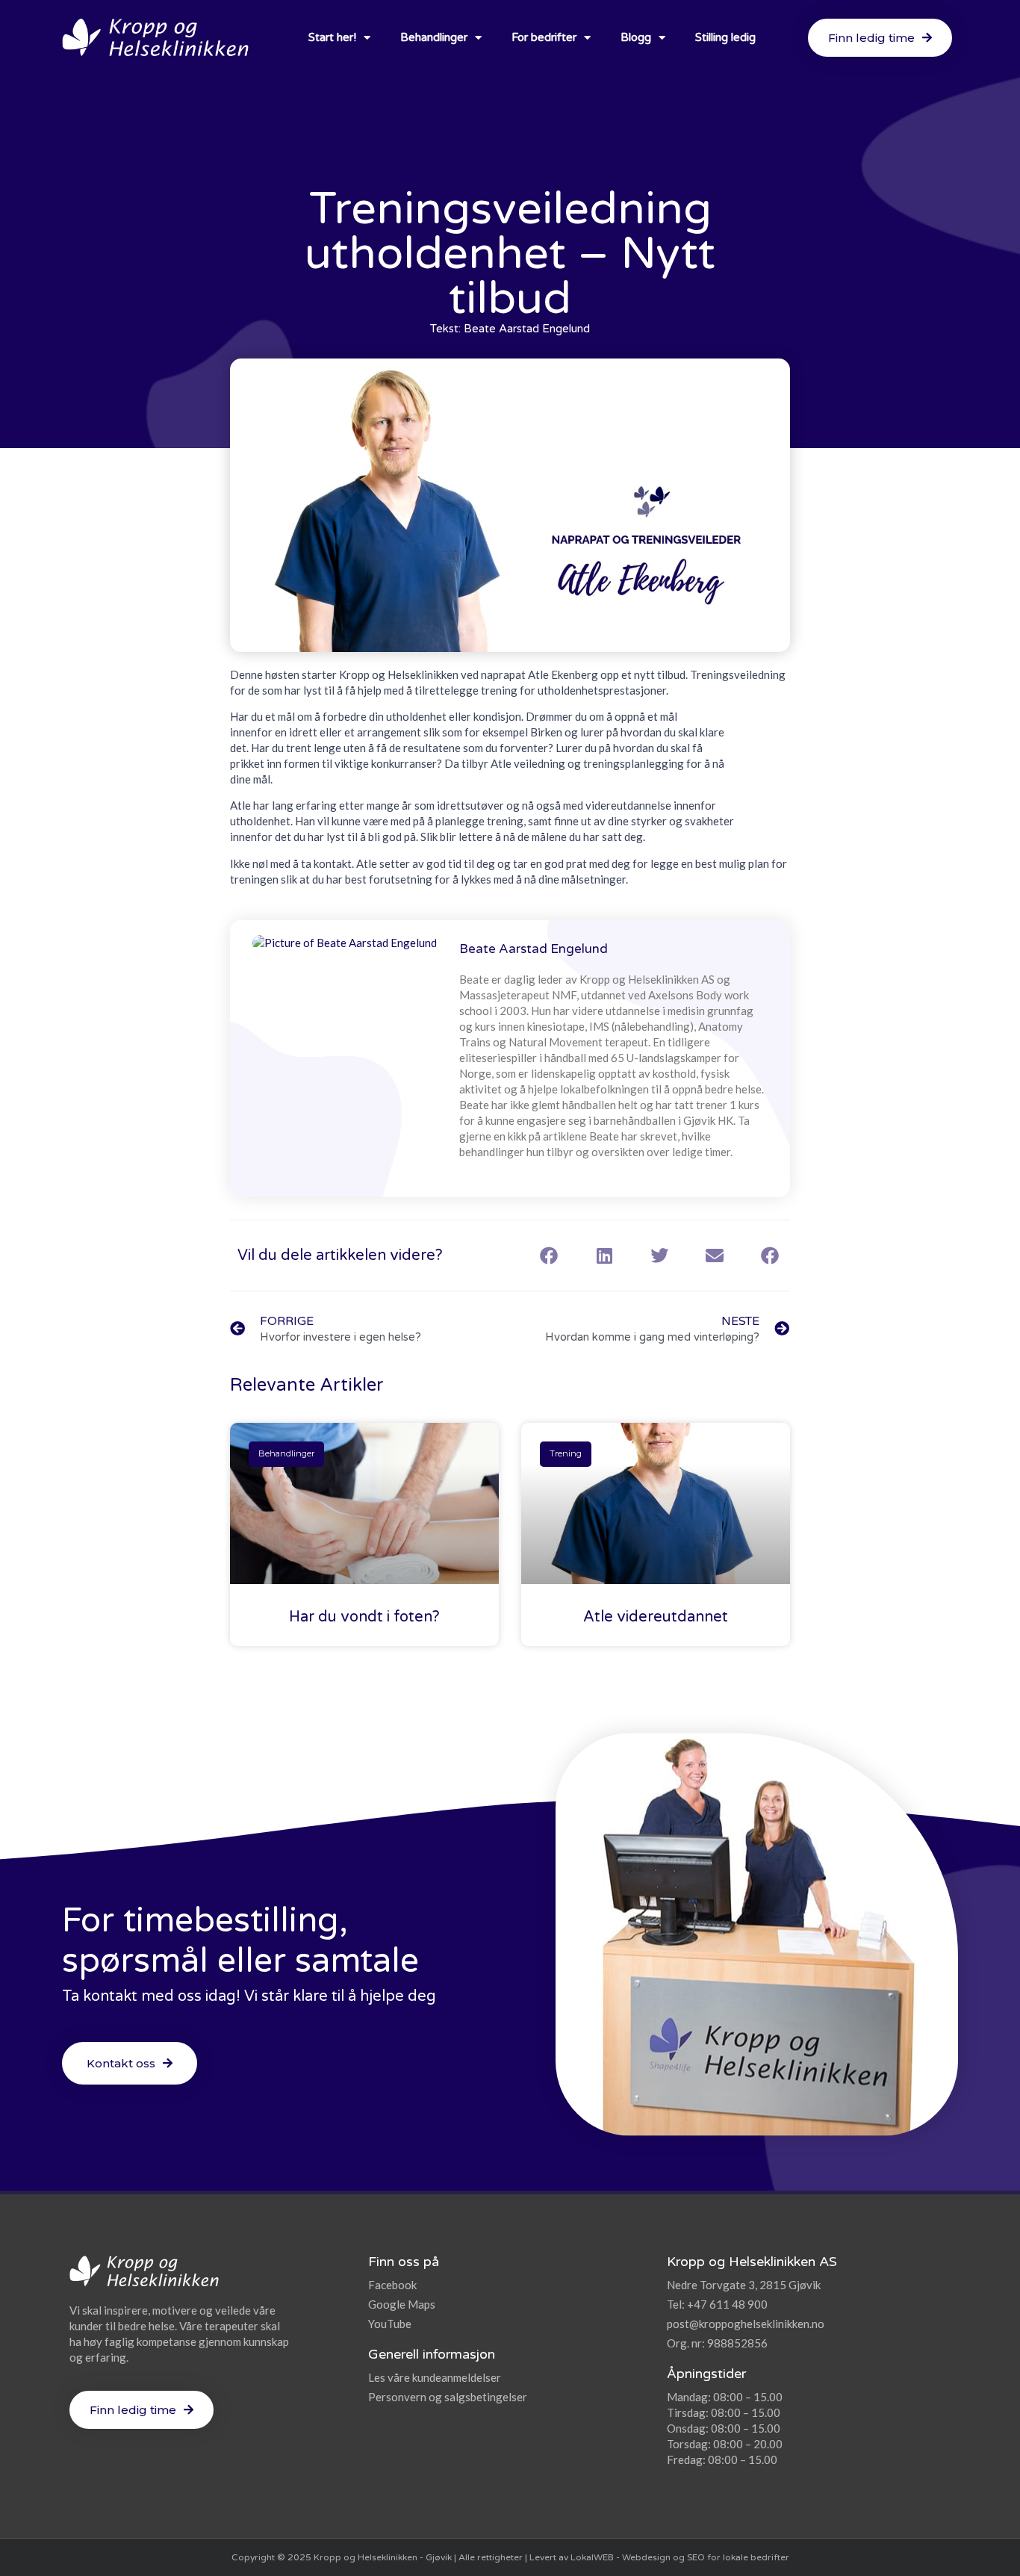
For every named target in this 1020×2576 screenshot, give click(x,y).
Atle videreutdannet (656, 1617)
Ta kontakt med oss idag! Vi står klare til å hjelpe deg (249, 1996)
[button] (549, 1256)
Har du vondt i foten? (364, 1617)
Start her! (332, 37)
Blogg (636, 37)
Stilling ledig (725, 37)
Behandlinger (434, 37)
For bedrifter (544, 37)
